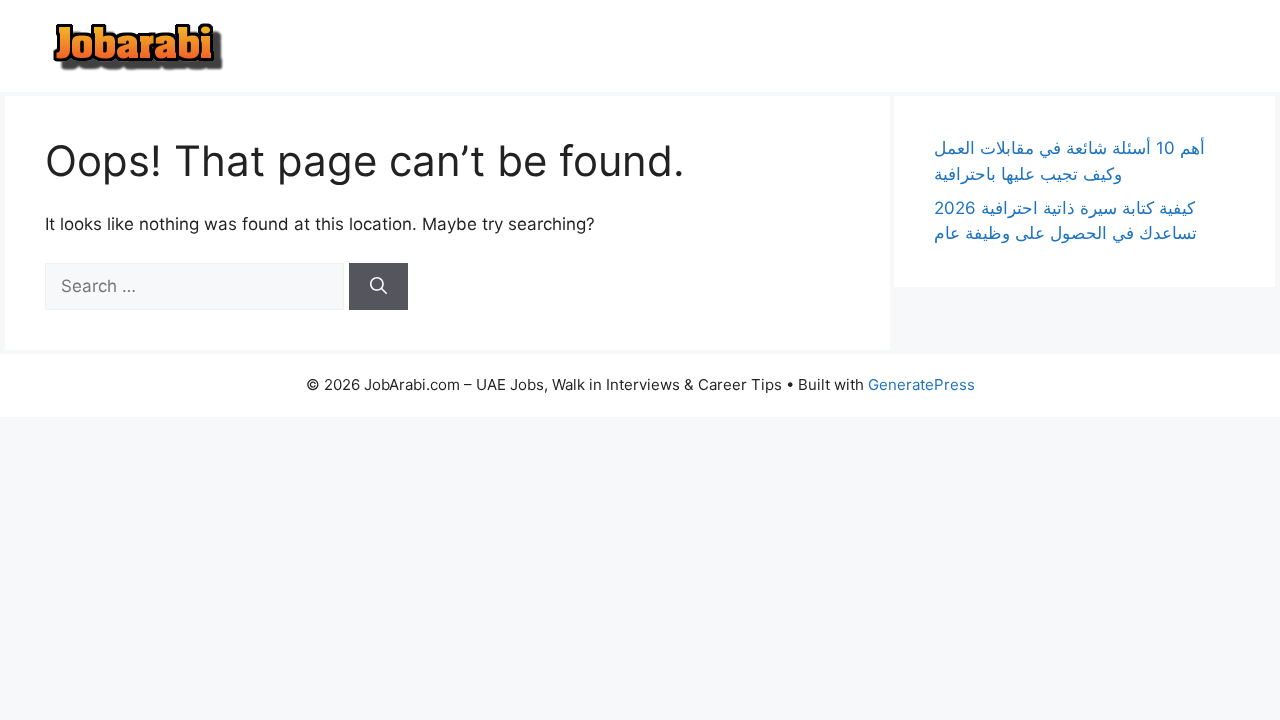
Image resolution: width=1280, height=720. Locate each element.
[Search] (378, 287)
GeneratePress (921, 384)
